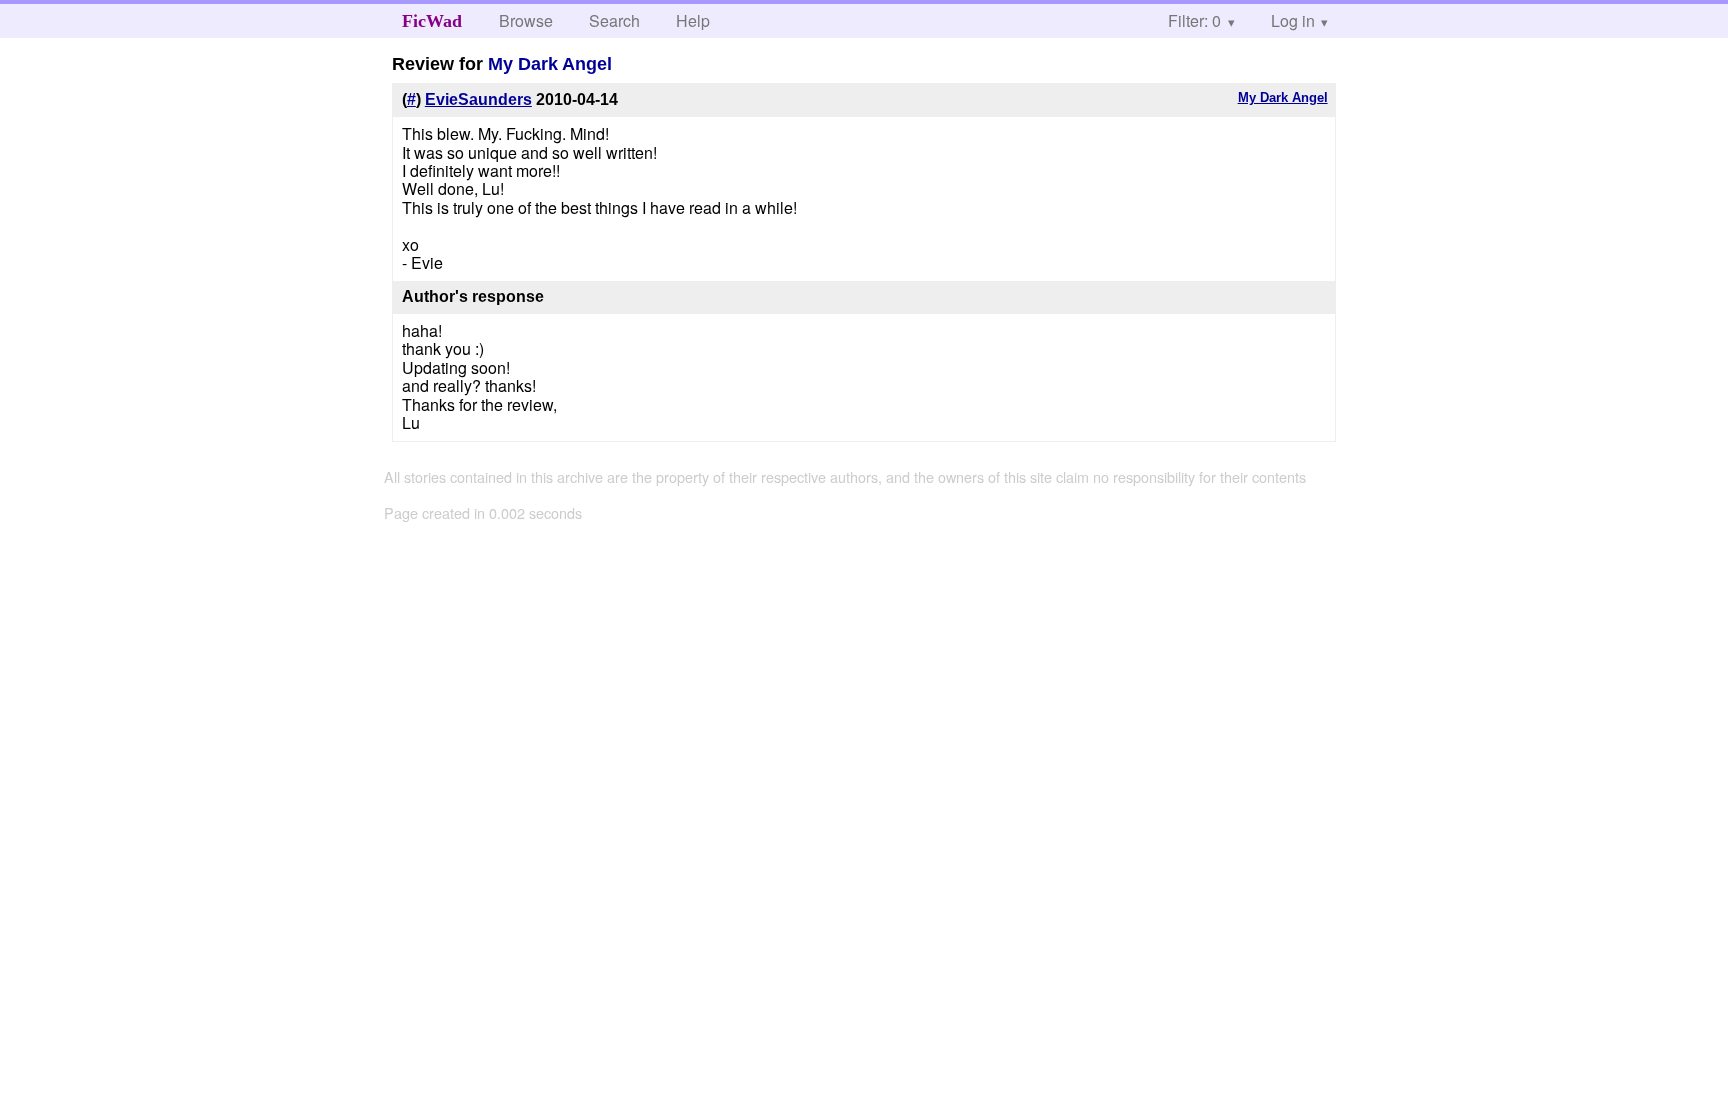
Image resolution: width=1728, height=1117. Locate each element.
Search (614, 20)
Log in (1293, 20)
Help (693, 20)
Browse (526, 20)
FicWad (432, 21)
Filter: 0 (1194, 20)
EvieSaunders (478, 99)
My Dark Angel (550, 64)
